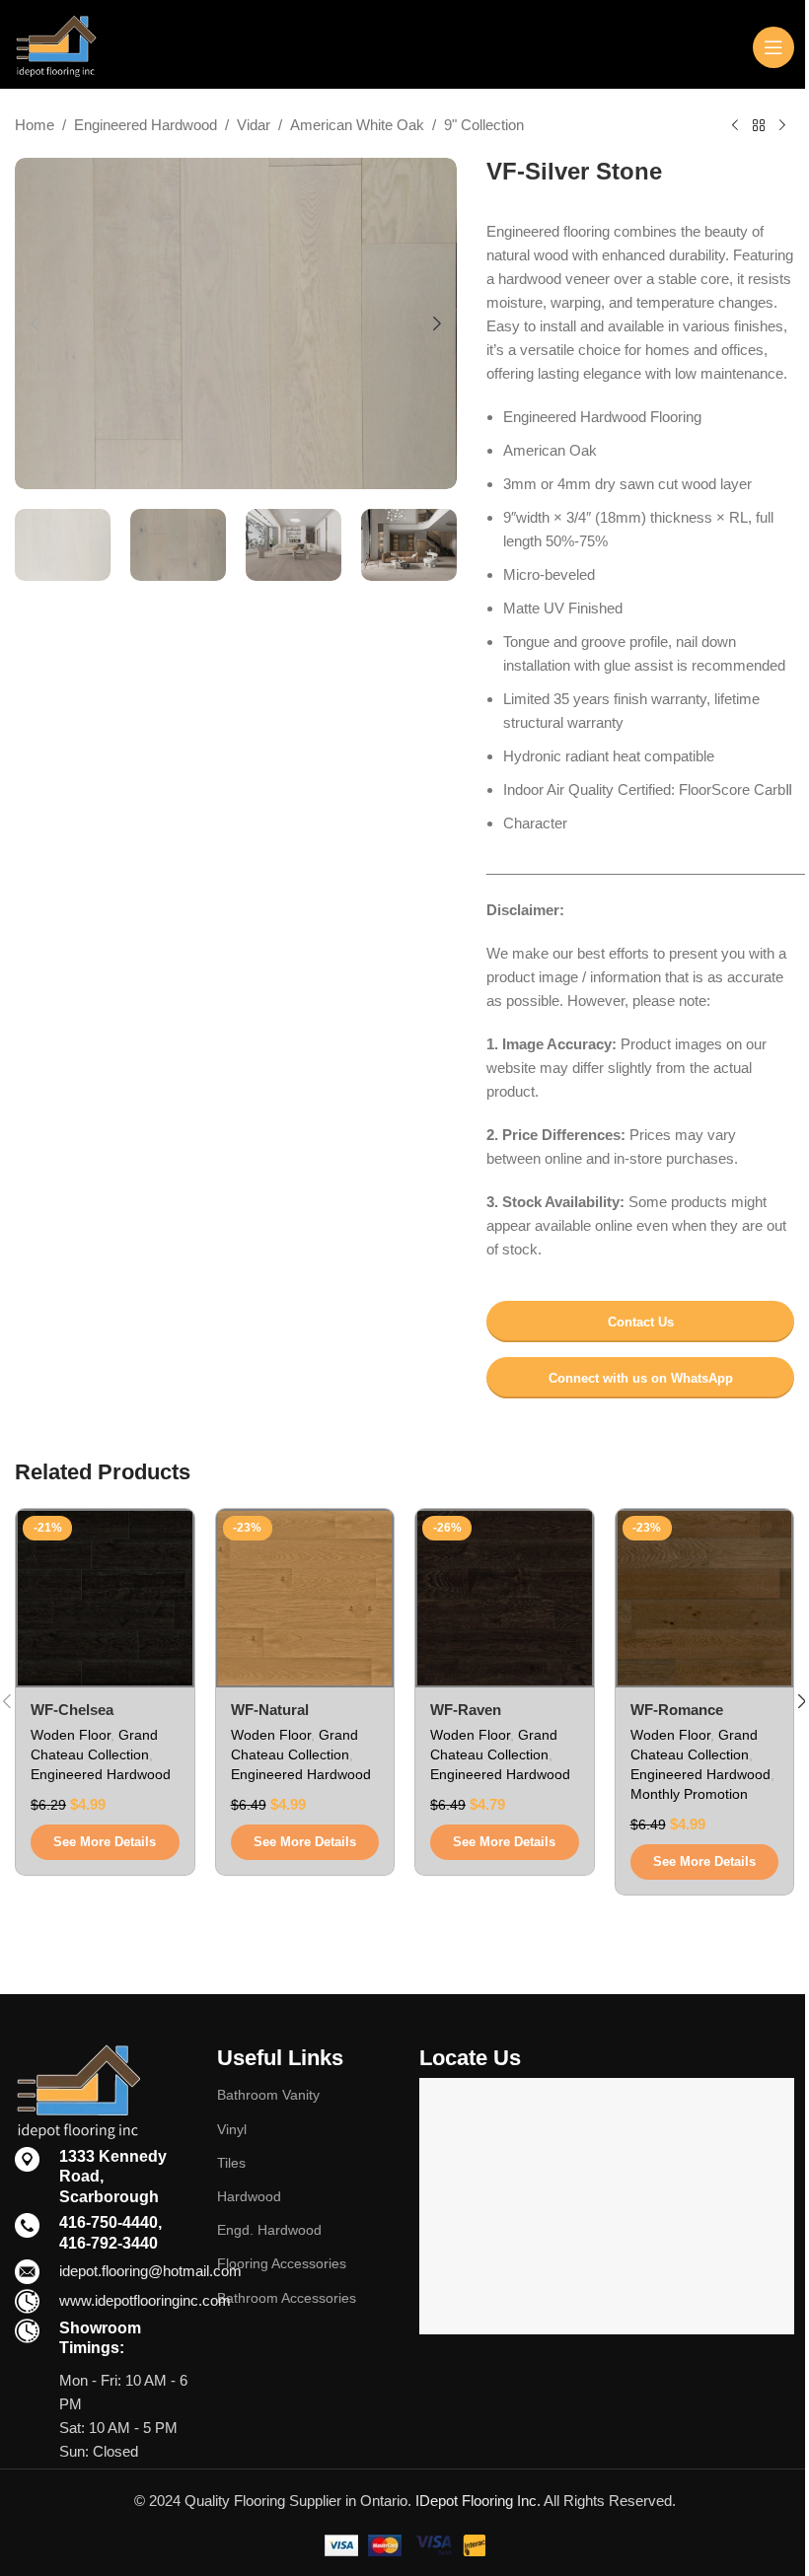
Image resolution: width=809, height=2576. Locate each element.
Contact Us (641, 1322)
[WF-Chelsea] (105, 1598)
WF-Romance (677, 1710)
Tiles (231, 2163)
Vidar (254, 125)
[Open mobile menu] (773, 47)
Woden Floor (71, 1735)
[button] (35, 323)
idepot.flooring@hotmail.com (150, 2271)
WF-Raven (466, 1710)
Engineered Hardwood (146, 125)
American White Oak (357, 125)
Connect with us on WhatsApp (641, 1378)
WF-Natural (270, 1710)
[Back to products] (759, 126)
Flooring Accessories (282, 2263)
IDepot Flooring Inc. (478, 2501)
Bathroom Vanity (268, 2095)
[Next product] (782, 126)
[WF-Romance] (705, 1598)
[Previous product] (735, 126)
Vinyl (232, 2129)
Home (35, 125)
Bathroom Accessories (287, 2298)
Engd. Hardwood (269, 2230)
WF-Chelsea (72, 1710)
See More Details (105, 1842)
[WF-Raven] (505, 1598)
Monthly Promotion (689, 1794)
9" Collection (484, 125)
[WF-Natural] (305, 1598)
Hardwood (249, 2196)
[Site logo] (56, 45)
